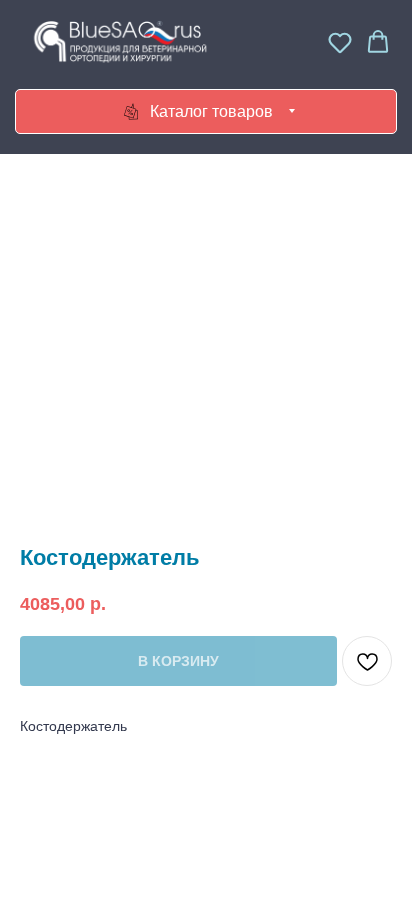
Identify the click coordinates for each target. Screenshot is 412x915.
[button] (340, 42)
